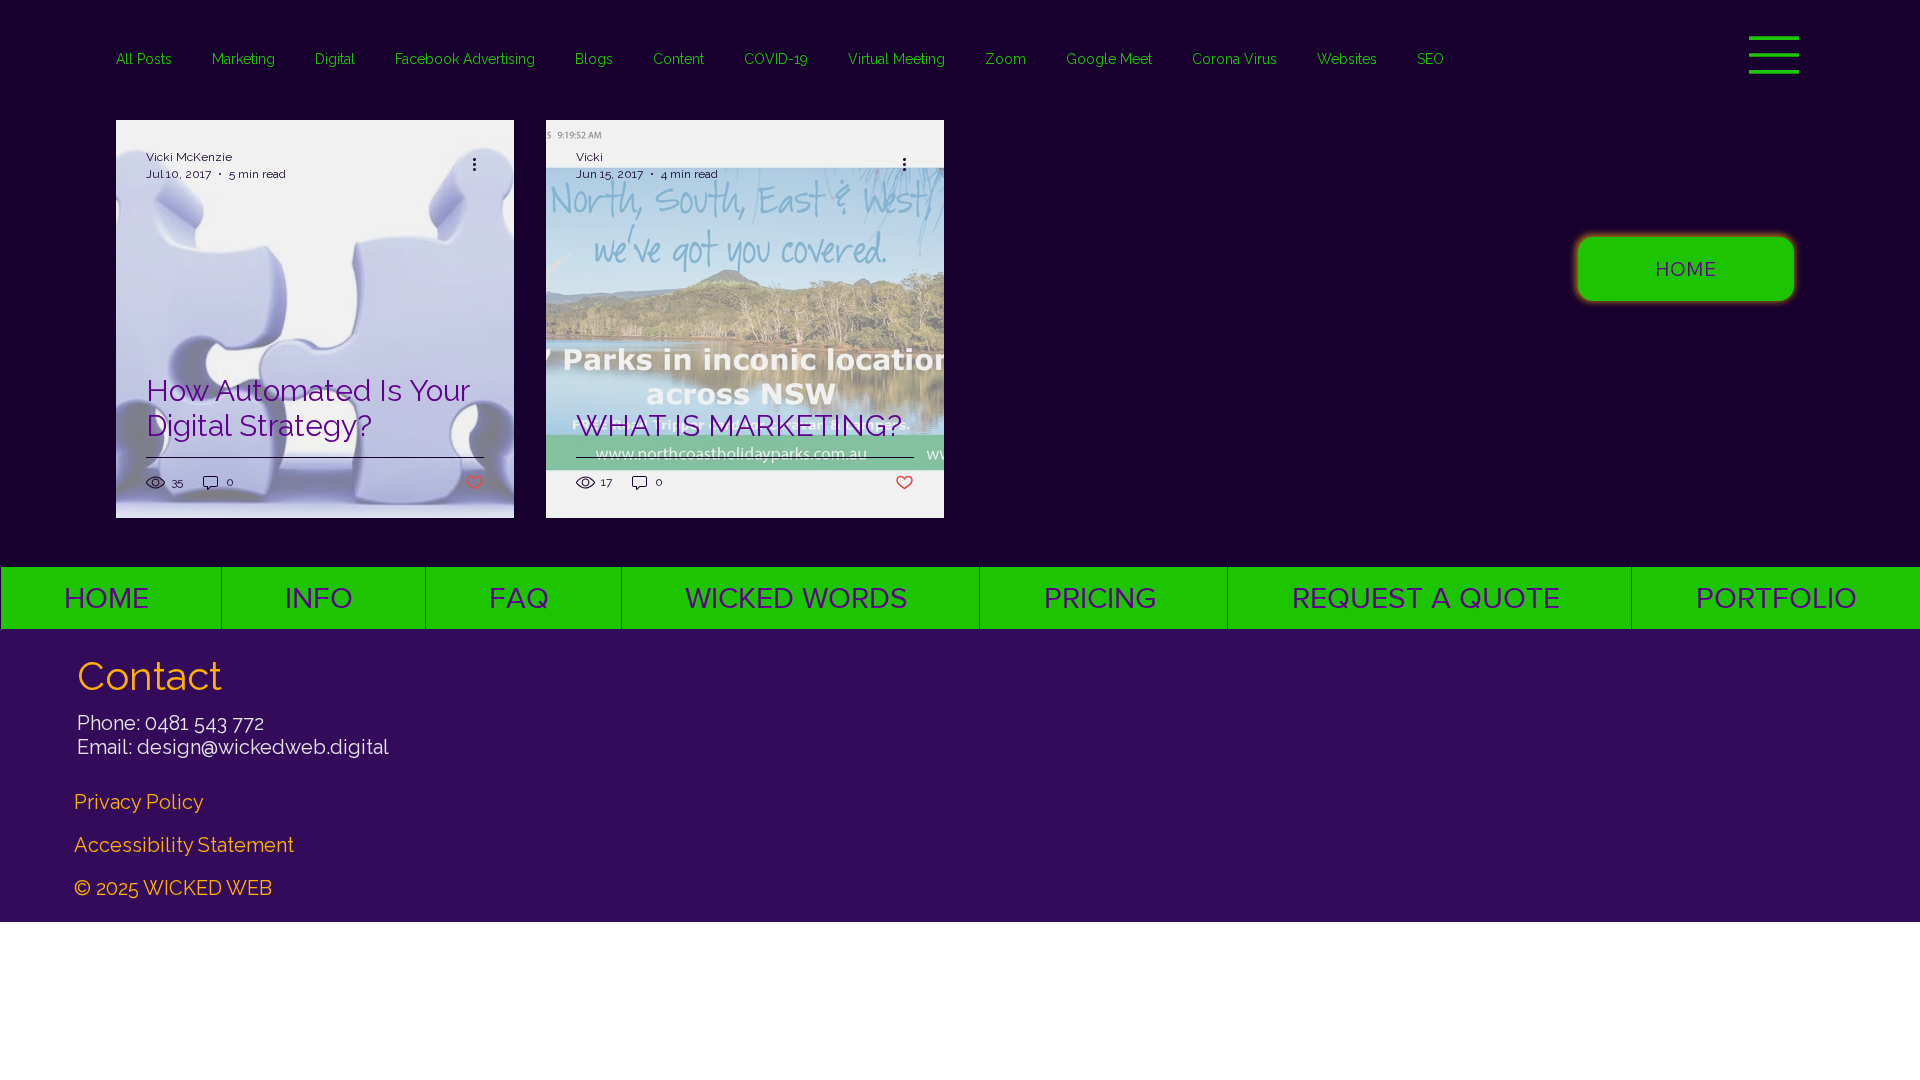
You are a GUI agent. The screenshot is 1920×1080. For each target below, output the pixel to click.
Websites (1347, 59)
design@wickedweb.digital (263, 747)
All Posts (144, 59)
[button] (1686, 269)
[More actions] (481, 164)
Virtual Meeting (896, 59)
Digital (335, 59)
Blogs (594, 59)
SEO (1430, 59)
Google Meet (1109, 59)
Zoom (1005, 59)
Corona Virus (1234, 59)
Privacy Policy (139, 802)
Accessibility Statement (184, 845)
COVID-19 (776, 59)
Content (678, 59)
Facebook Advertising (465, 59)
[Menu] (1775, 55)
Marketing (243, 59)
